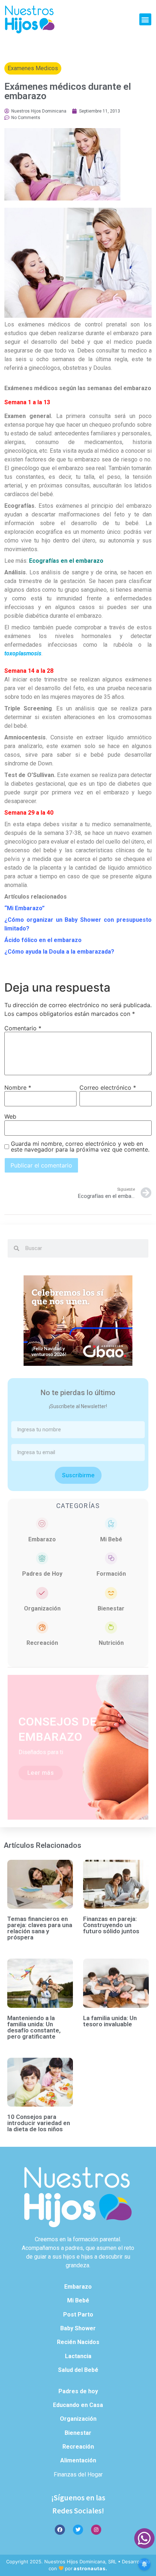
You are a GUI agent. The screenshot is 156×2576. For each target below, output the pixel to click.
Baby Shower (78, 2328)
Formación (111, 1574)
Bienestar (111, 1608)
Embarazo (42, 1539)
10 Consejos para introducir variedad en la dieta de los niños (39, 2123)
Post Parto (78, 2315)
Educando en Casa (78, 2405)
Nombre (18, 1088)
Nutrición (111, 1643)
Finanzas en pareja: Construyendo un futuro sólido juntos (111, 1925)
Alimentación (78, 2460)
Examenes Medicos (33, 68)
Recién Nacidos (78, 2342)
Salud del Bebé (78, 2370)
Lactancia (78, 2356)
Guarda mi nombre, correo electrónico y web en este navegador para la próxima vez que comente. (80, 1146)
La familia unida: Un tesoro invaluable (110, 2021)
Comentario (23, 1028)
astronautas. (91, 2568)
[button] (145, 19)
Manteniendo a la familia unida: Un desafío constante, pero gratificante (34, 2027)
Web (10, 1116)
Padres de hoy (78, 2391)
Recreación (42, 1643)
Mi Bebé (111, 1539)
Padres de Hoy (42, 1574)
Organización (42, 1608)
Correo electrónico (108, 1088)
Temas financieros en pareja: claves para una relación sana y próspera (40, 1928)
